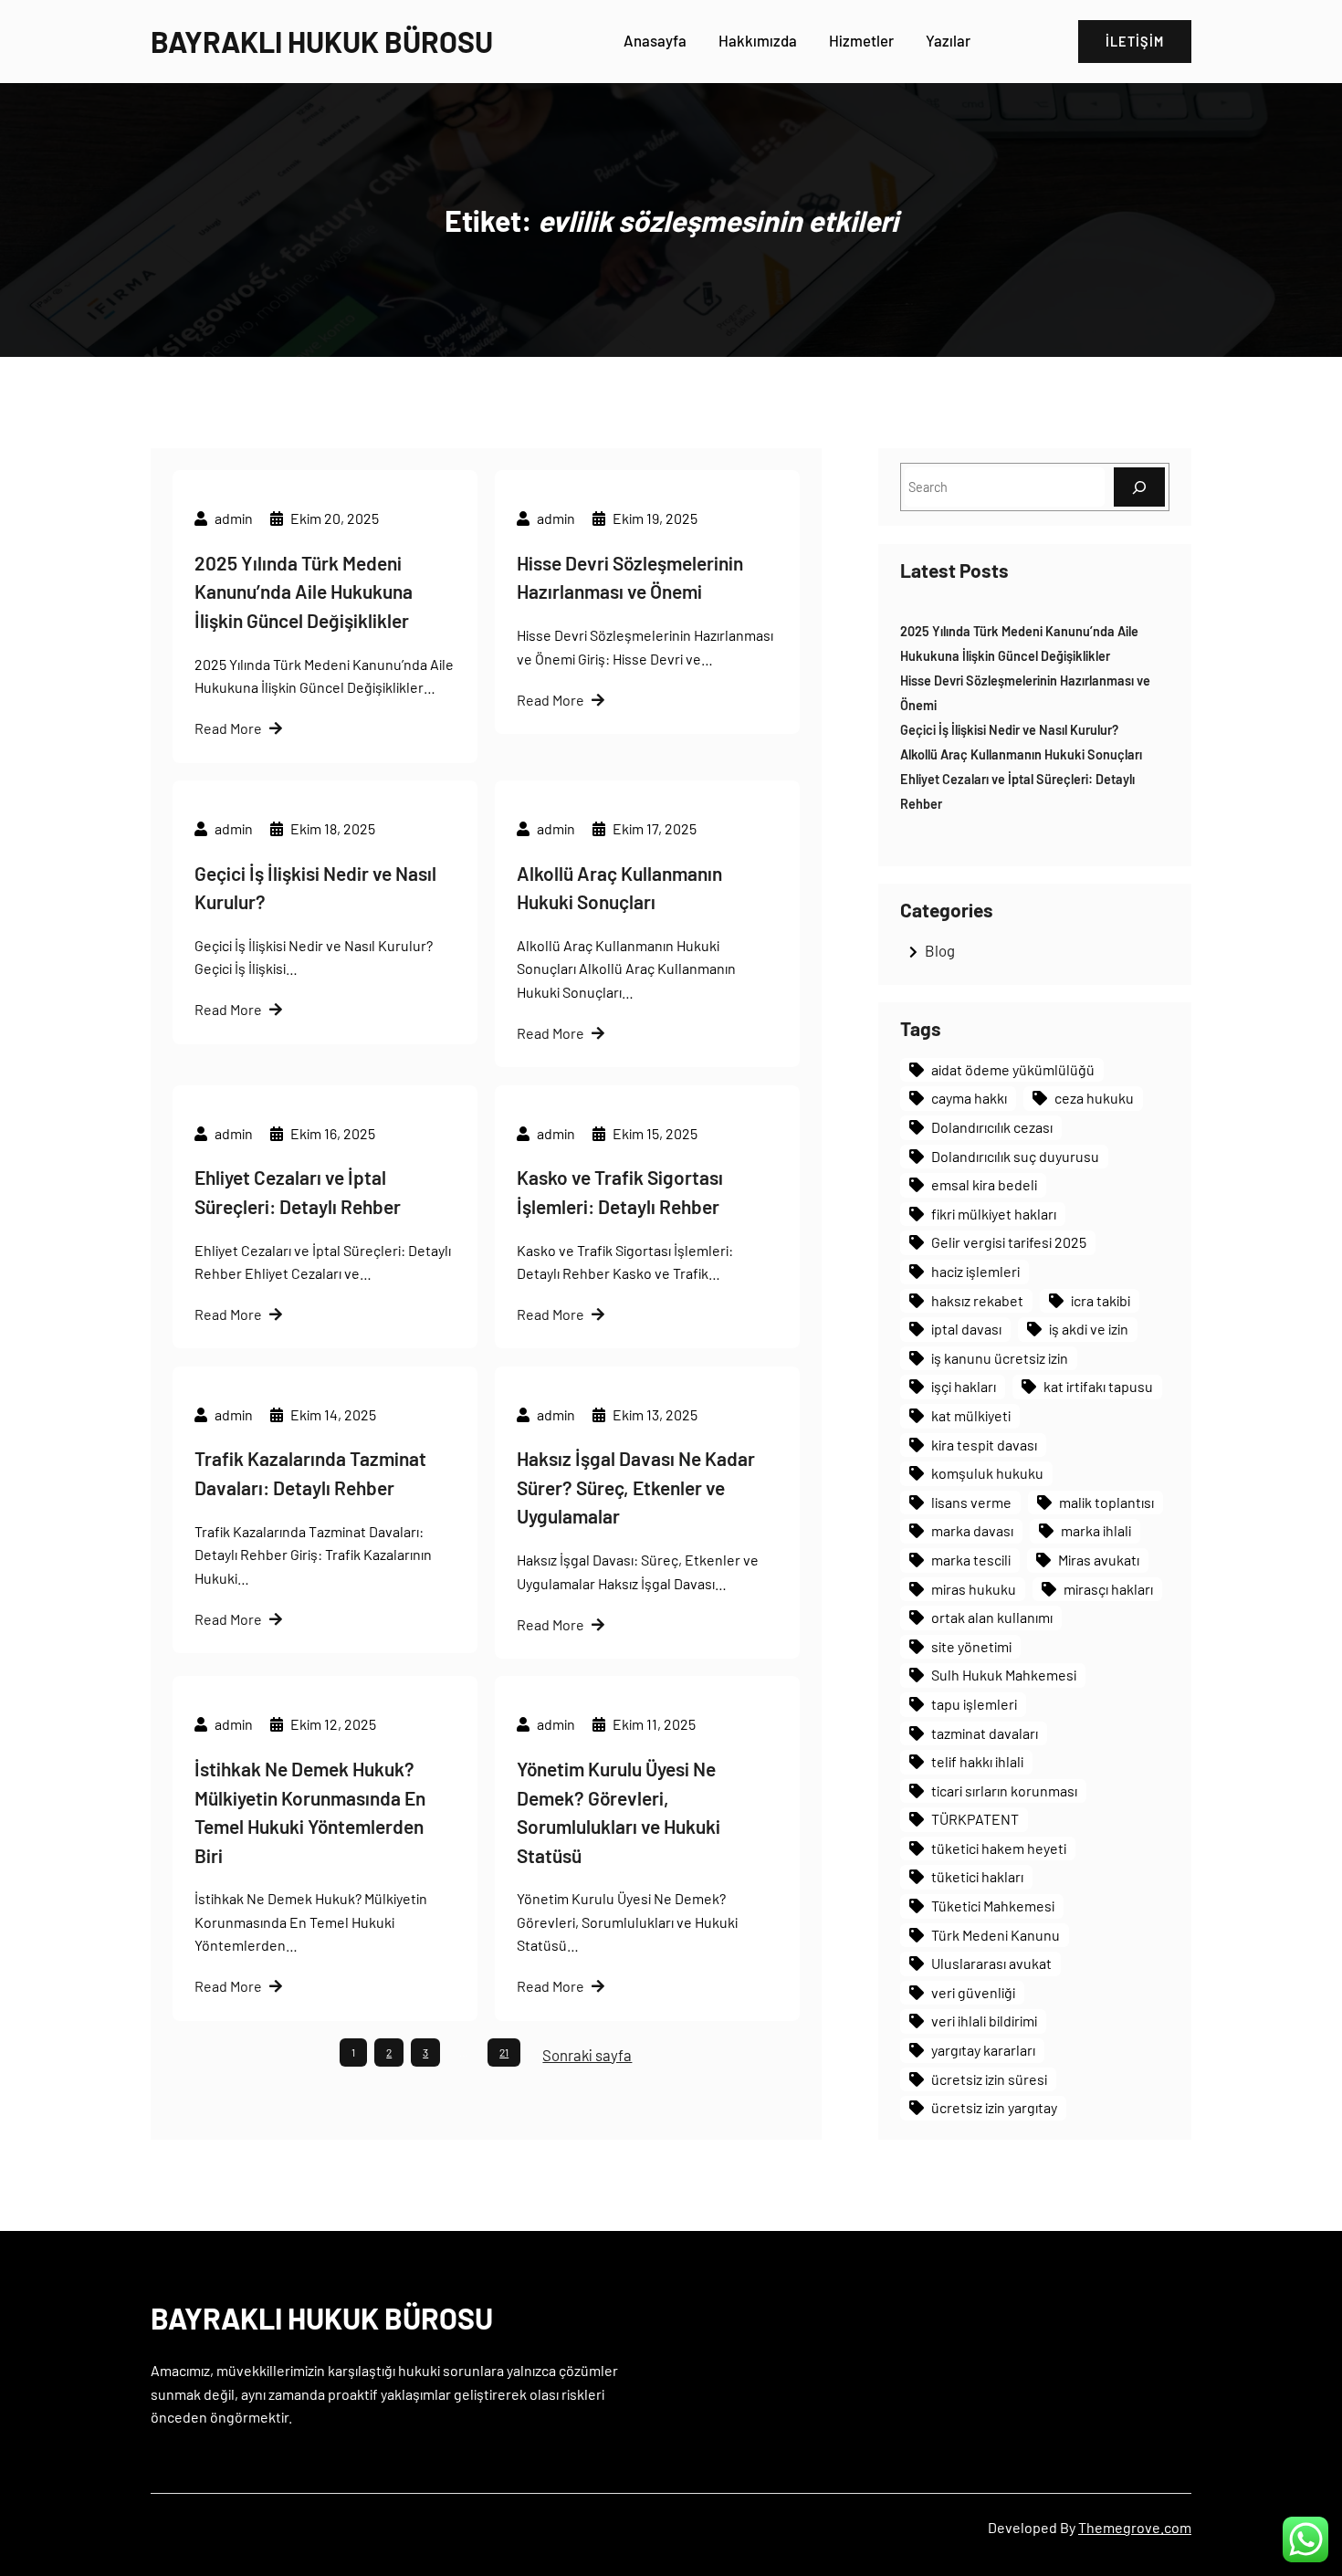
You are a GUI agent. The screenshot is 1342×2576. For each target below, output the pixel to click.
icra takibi (1101, 1300)
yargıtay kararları (983, 2050)
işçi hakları (964, 1386)
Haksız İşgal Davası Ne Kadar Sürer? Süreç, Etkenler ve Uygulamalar (636, 1487)
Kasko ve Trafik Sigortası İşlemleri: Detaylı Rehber (620, 1192)
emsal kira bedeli (984, 1184)
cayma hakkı (969, 1098)
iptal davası (966, 1329)
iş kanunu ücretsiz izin (1000, 1358)
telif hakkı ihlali (977, 1761)
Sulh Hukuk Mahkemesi (1004, 1675)
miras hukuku (974, 1589)
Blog (940, 950)
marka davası (972, 1530)
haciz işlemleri (975, 1271)
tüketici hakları (977, 1876)
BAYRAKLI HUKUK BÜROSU (322, 41)
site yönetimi (971, 1646)
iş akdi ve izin (1089, 1329)
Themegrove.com (1135, 2527)
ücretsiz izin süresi (989, 2079)
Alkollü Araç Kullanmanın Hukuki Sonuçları (619, 888)
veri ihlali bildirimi (984, 2021)
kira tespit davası (984, 1445)
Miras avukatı (1099, 1560)
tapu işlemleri (974, 1704)
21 (504, 2052)
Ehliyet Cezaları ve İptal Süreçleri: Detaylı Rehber (298, 1192)
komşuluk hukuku (987, 1473)
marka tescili (971, 1560)
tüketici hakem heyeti (999, 1848)
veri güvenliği (973, 1992)
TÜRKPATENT (975, 1819)
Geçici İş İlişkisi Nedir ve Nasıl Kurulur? (315, 888)
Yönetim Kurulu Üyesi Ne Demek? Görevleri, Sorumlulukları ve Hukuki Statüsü (619, 1812)
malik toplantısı (1106, 1502)
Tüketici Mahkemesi (993, 1906)
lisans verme (971, 1502)
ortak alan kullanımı (992, 1617)
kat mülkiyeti (971, 1415)
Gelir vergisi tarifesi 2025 (1009, 1242)
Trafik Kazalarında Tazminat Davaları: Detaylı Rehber (310, 1473)
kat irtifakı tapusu (1098, 1386)
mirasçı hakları (1108, 1589)
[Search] (1139, 487)
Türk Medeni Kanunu (996, 1935)
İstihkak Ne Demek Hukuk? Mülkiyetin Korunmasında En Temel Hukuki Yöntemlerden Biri (310, 1812)
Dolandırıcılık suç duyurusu (1015, 1156)
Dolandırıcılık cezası (992, 1127)
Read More (228, 728)
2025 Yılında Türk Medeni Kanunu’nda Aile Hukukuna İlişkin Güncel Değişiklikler (304, 592)
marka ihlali (1096, 1530)
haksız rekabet (977, 1300)
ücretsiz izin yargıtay (994, 2107)
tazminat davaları (985, 1733)
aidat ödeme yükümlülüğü (1013, 1069)
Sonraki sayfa (587, 2055)
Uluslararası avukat (991, 1963)
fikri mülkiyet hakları (994, 1214)
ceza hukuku (1094, 1098)
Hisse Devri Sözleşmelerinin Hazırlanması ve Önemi (630, 577)
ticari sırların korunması (1004, 1791)
